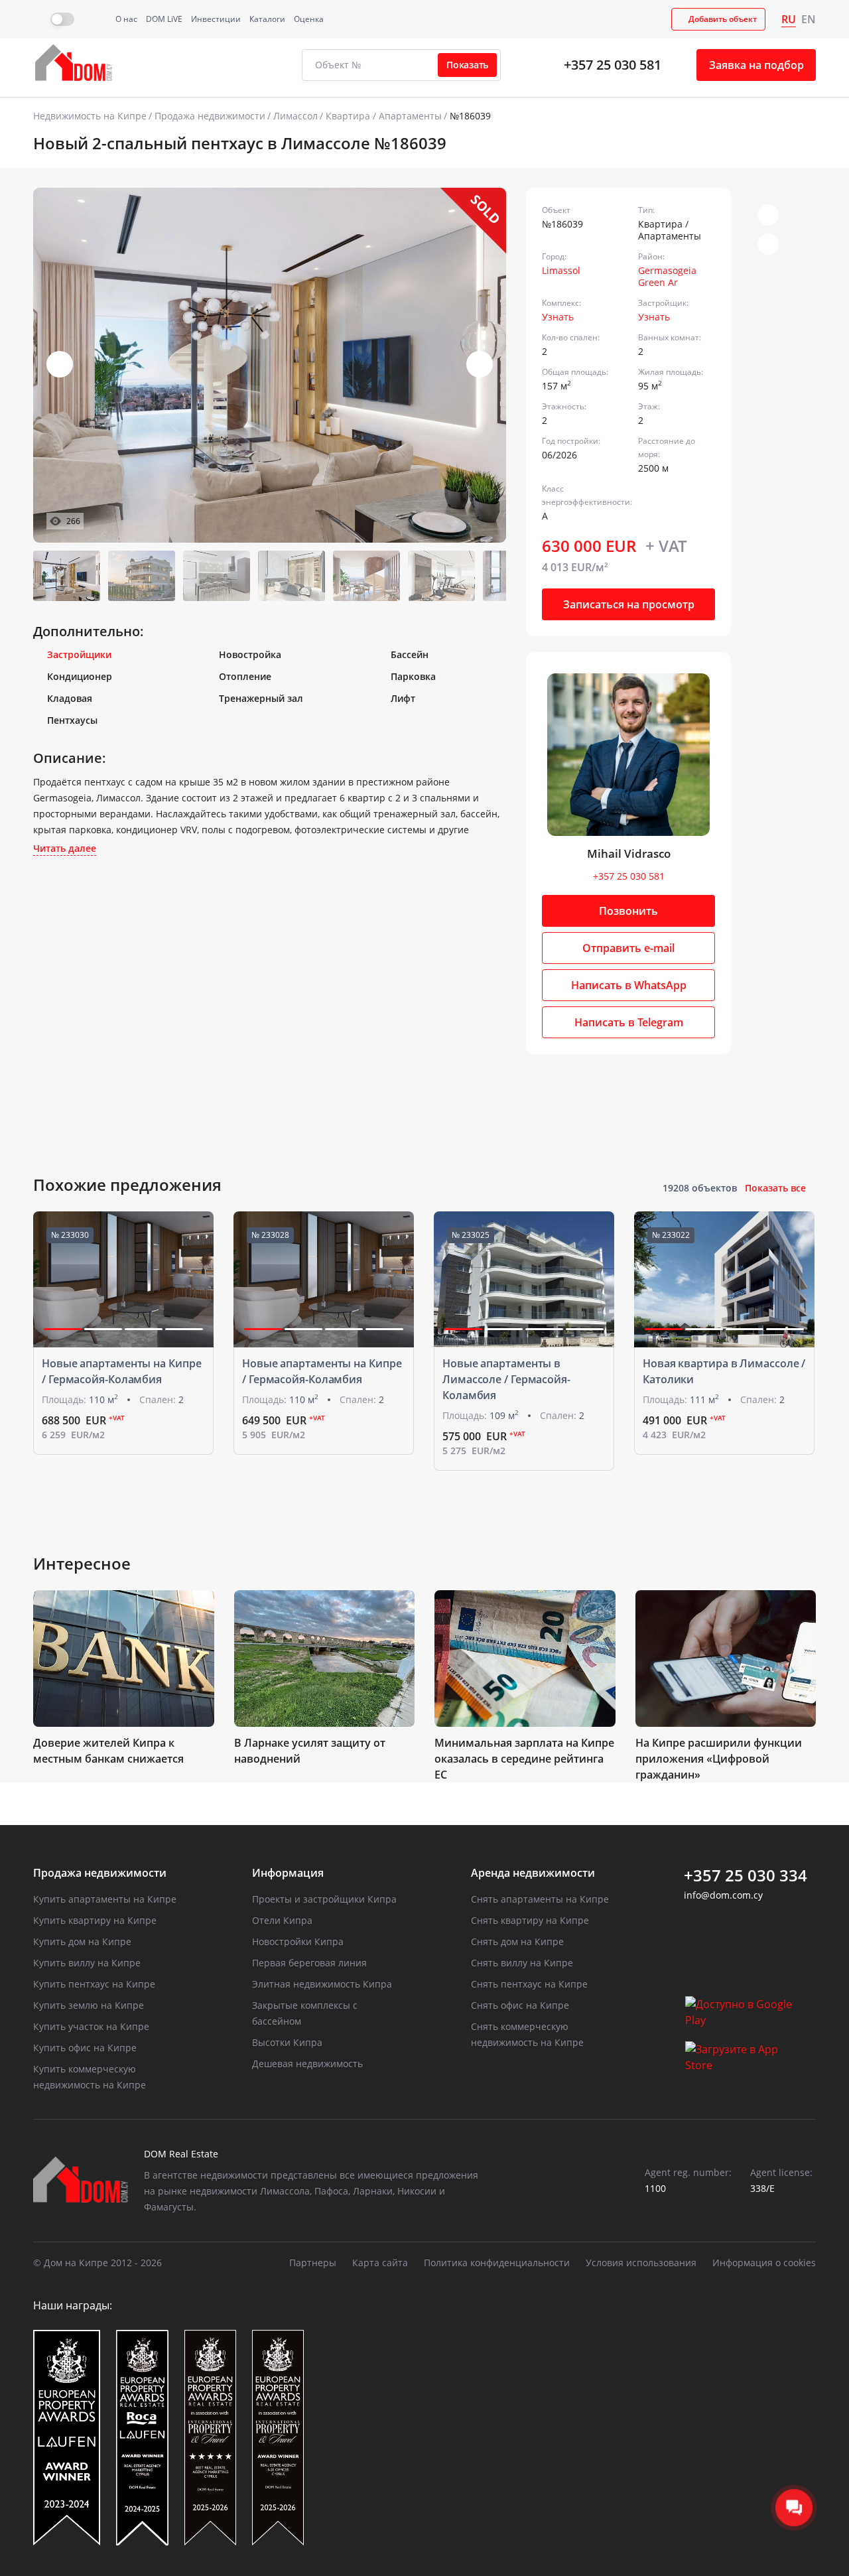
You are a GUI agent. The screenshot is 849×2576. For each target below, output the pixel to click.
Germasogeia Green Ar (667, 276)
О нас (126, 19)
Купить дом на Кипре (82, 1941)
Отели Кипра (282, 1920)
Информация (288, 1873)
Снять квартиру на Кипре (530, 1920)
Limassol (561, 270)
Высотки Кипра (287, 2042)
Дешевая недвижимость (307, 2064)
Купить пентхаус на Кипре (94, 1984)
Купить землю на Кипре (89, 2005)
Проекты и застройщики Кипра (324, 1899)
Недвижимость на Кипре (90, 116)
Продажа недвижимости (210, 116)
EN (809, 19)
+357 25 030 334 (746, 1875)
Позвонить (628, 911)
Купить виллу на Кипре (87, 1963)
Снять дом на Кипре (517, 1941)
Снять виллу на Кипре (522, 1963)
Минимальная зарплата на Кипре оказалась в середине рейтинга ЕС (524, 1759)
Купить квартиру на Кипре (95, 1920)
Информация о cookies (764, 2263)
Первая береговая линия (309, 1963)
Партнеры (313, 2263)
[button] (480, 364)
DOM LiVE (164, 19)
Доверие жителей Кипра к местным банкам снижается (108, 1751)
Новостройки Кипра (298, 1941)
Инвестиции (216, 19)
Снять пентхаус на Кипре (529, 1984)
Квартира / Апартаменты (384, 116)
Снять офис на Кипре (520, 2005)
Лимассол (295, 116)
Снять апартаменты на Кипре (540, 1899)
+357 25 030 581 (613, 65)
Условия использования (641, 2263)
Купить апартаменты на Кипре (105, 1899)
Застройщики (79, 654)
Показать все (775, 1188)
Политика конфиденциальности (497, 2263)
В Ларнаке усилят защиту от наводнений (310, 1751)
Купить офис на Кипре (85, 2048)
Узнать (558, 317)
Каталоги (267, 19)
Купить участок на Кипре (91, 2026)
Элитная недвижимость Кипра (322, 1984)
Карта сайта (380, 2263)
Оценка (309, 19)
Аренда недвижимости (533, 1873)
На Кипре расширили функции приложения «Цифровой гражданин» (719, 1759)
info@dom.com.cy (723, 1895)
